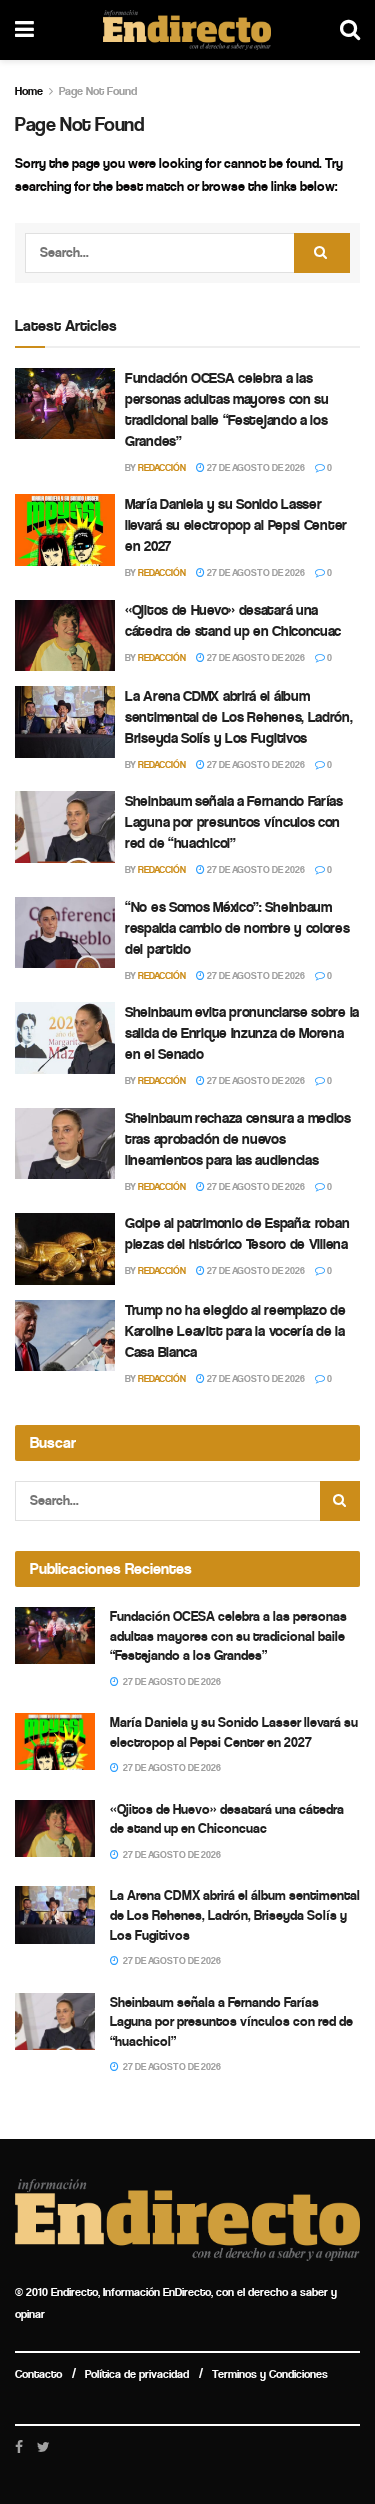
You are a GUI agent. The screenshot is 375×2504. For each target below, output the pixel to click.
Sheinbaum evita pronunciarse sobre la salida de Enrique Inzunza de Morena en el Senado (242, 1033)
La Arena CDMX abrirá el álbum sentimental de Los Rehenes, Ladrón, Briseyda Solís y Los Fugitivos (239, 717)
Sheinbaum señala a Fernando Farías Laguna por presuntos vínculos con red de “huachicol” (234, 822)
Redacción (162, 468)
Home (29, 91)
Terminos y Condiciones (270, 2374)
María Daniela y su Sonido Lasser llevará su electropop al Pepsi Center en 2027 (236, 525)
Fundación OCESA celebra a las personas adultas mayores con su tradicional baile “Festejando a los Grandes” (228, 1636)
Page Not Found (98, 91)
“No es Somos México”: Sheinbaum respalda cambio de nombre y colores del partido (237, 928)
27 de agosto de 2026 (255, 468)
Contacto (38, 2374)
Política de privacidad (137, 2374)
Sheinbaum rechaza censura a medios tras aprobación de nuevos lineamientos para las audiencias (238, 1139)
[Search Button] (322, 253)
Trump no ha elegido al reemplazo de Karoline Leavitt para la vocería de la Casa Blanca (235, 1331)
